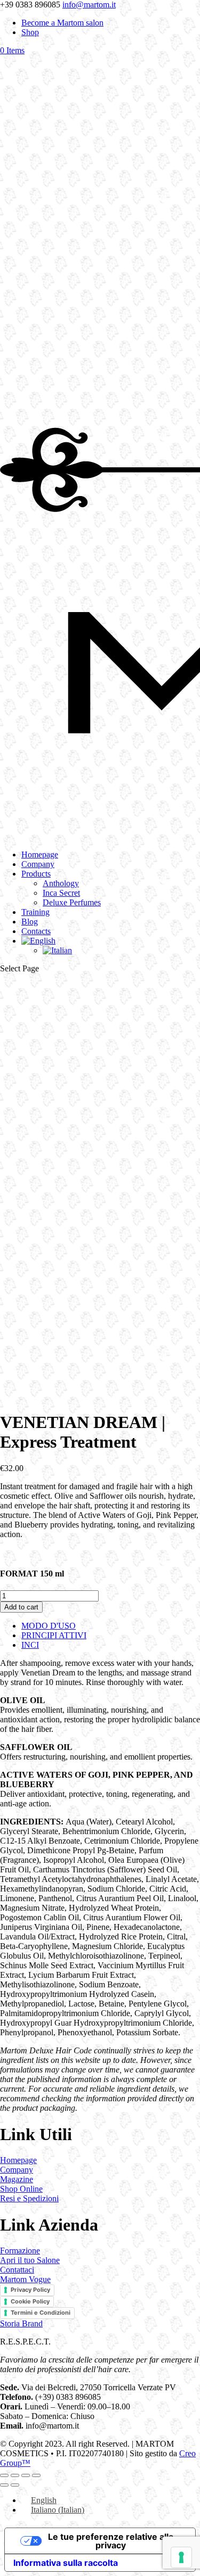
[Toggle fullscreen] (15, 2475)
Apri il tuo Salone (30, 2260)
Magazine (17, 2179)
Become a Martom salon (62, 23)
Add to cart (21, 1607)
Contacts (36, 931)
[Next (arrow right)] (15, 2485)
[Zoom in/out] (4, 2475)
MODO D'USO (49, 1626)
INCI (30, 1645)
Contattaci (17, 2270)
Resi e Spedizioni (29, 2198)
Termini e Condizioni (41, 2313)
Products (36, 874)
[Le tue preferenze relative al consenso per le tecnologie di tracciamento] (181, 2557)
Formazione (20, 2251)
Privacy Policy (30, 2290)
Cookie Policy (30, 2301)
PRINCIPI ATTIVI (54, 1635)
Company (38, 864)
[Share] (26, 2475)
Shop (30, 32)
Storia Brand (21, 2323)
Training (35, 912)
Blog (30, 922)
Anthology (61, 883)
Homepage (40, 854)
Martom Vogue (25, 2279)
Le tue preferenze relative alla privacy (111, 2541)
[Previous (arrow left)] (4, 2485)
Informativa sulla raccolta (66, 2563)
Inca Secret (61, 893)
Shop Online (21, 2189)
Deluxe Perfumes (72, 902)
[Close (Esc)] (36, 2475)
